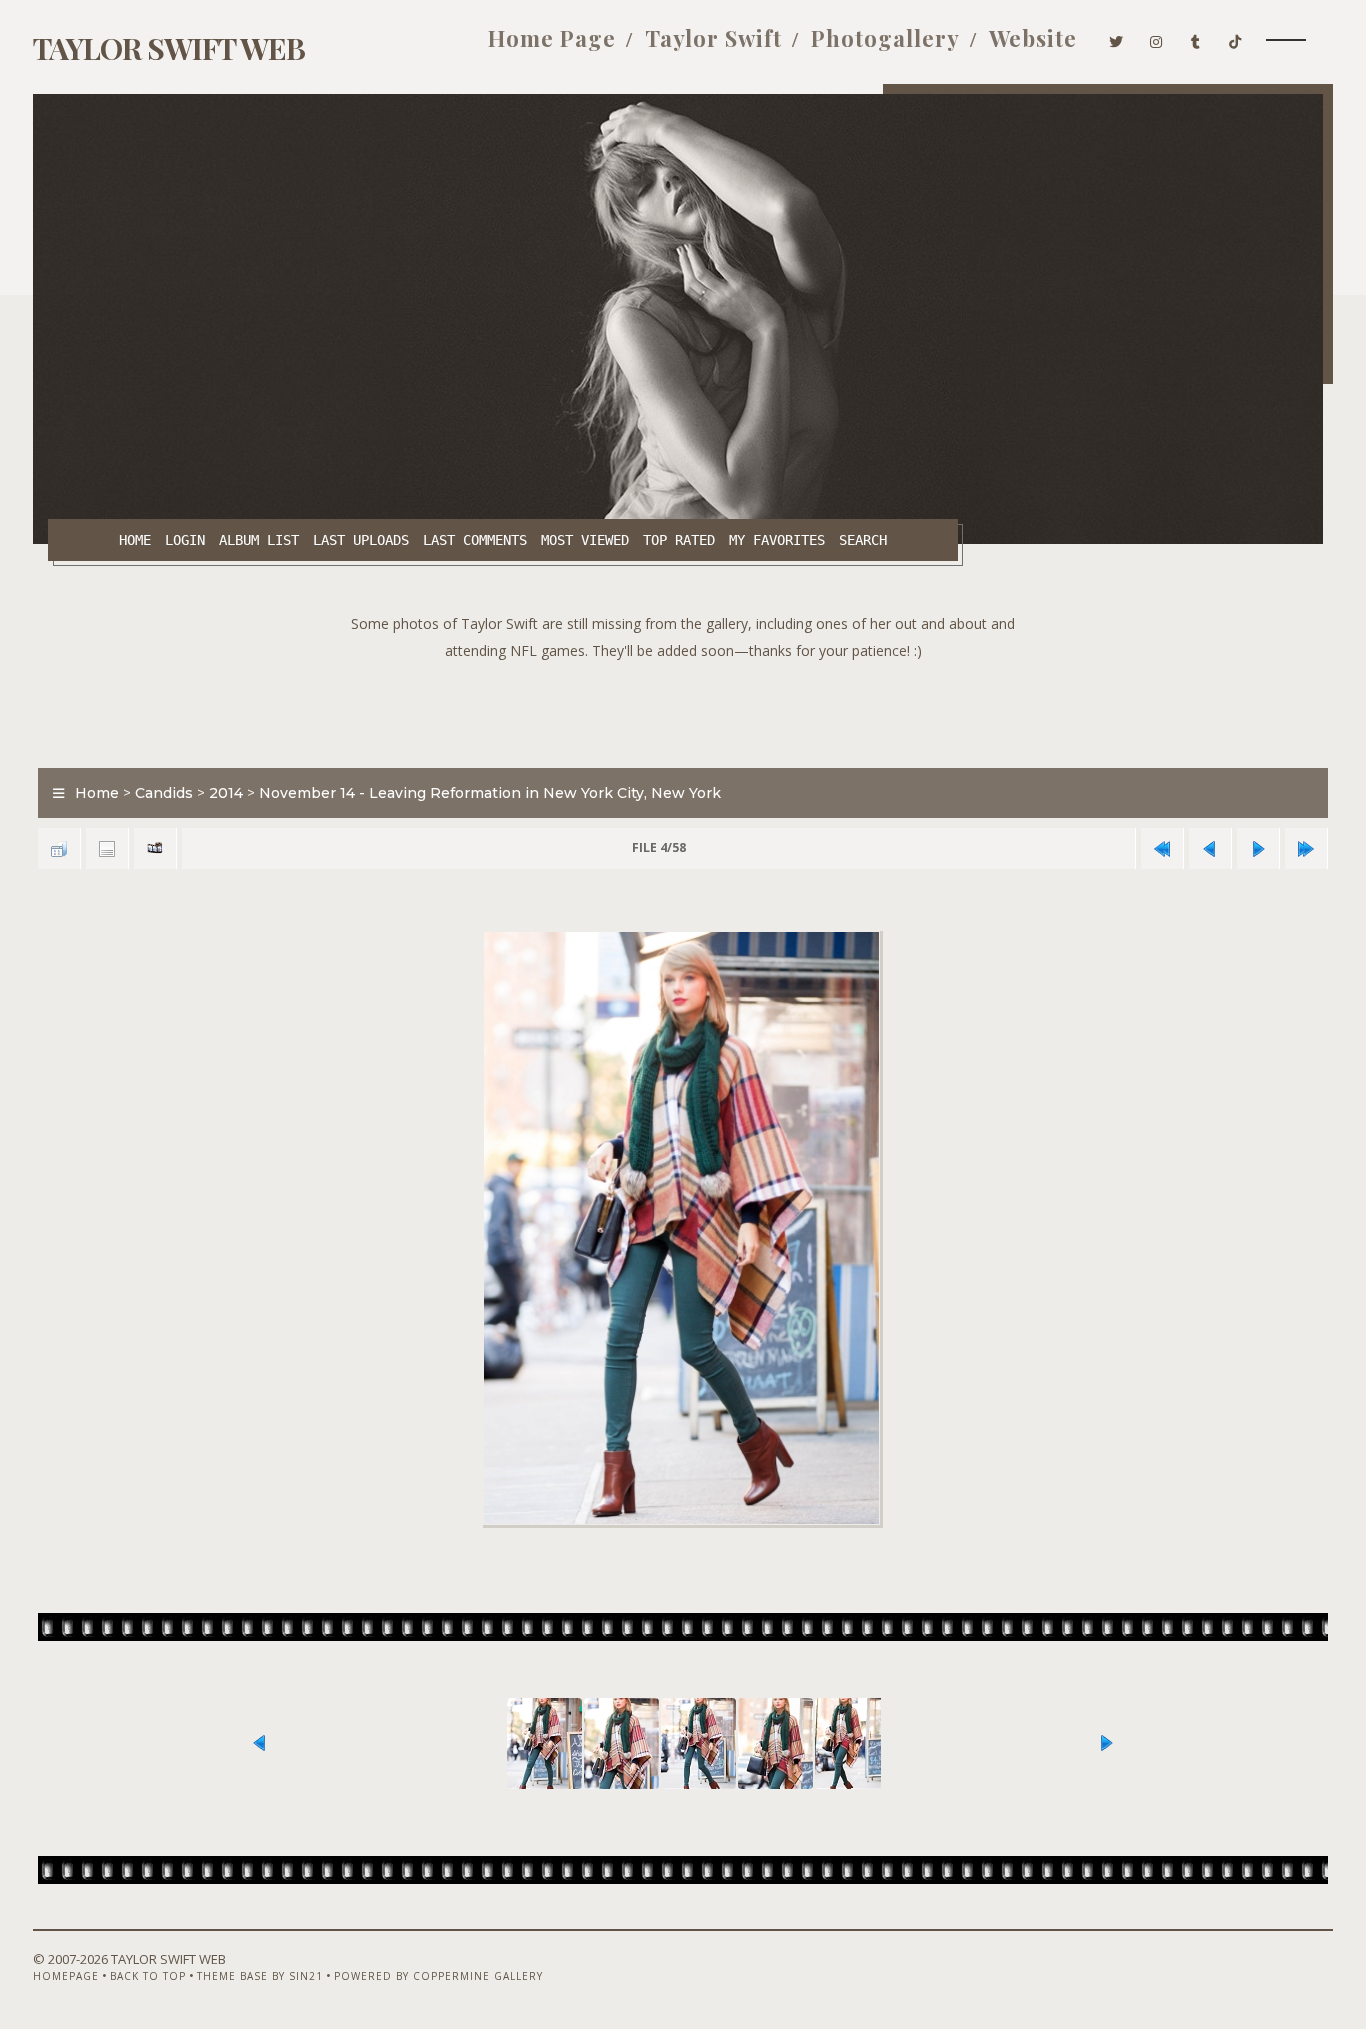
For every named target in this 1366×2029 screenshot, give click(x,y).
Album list (259, 540)
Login (185, 540)
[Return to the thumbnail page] (59, 848)
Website (1033, 38)
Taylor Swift (713, 38)
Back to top (148, 1976)
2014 (226, 793)
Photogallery (885, 38)
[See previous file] (1210, 848)
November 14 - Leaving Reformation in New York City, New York (490, 793)
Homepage (66, 1976)
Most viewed (585, 540)
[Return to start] (1162, 848)
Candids (164, 793)
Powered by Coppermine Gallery (438, 1976)
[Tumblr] (1196, 38)
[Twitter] (1116, 38)
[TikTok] (1235, 38)
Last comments (475, 540)
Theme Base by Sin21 (260, 1976)
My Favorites (777, 540)
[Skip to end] (1306, 848)
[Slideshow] (155, 848)
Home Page (552, 38)
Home (135, 540)
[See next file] (1258, 848)
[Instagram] (1156, 38)
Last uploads (361, 540)
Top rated (679, 540)
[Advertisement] (683, 709)
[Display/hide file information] (107, 848)
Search (863, 540)
